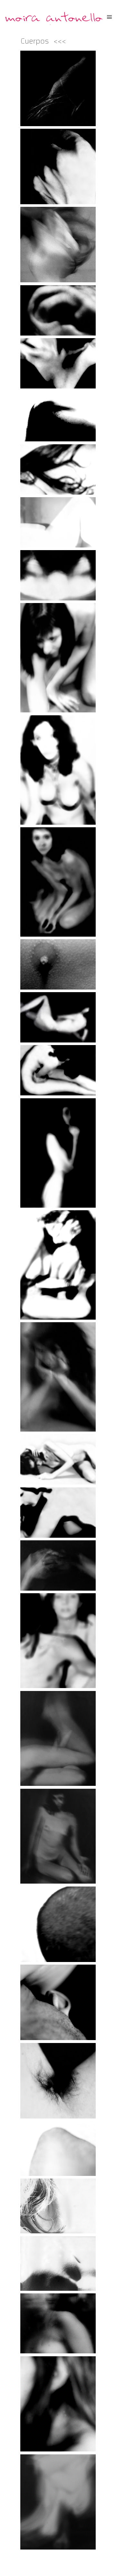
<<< (60, 41)
